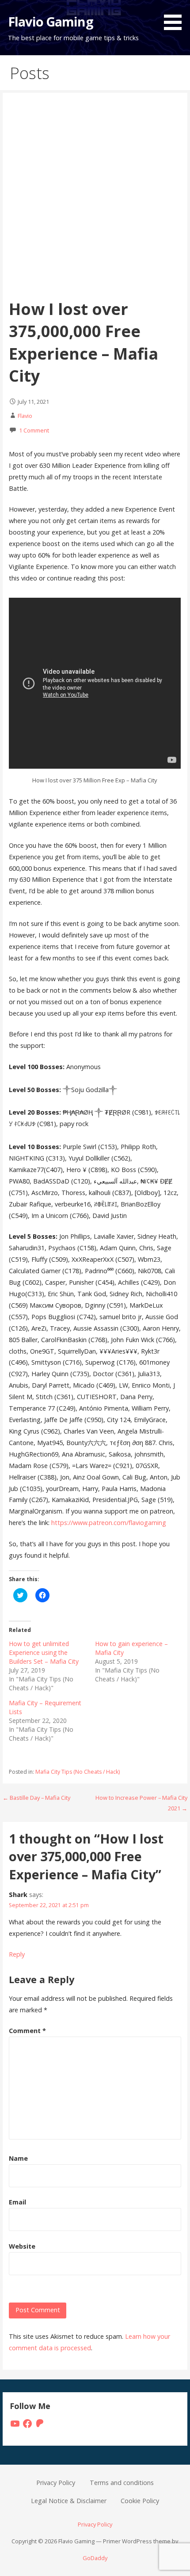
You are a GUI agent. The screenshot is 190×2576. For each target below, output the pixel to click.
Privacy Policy (56, 2483)
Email (17, 2202)
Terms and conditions (122, 2483)
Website (22, 2246)
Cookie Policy (140, 2501)
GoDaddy (95, 2558)
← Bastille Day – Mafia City (36, 1798)
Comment (27, 2031)
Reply (17, 1954)
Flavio (25, 416)
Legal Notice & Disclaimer (69, 2501)
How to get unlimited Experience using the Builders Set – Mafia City (44, 1652)
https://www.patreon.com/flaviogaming (109, 1523)
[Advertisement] (95, 199)
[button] (176, 17)
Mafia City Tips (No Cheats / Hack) (78, 1772)
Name (18, 2158)
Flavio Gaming (51, 21)
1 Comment (34, 430)
